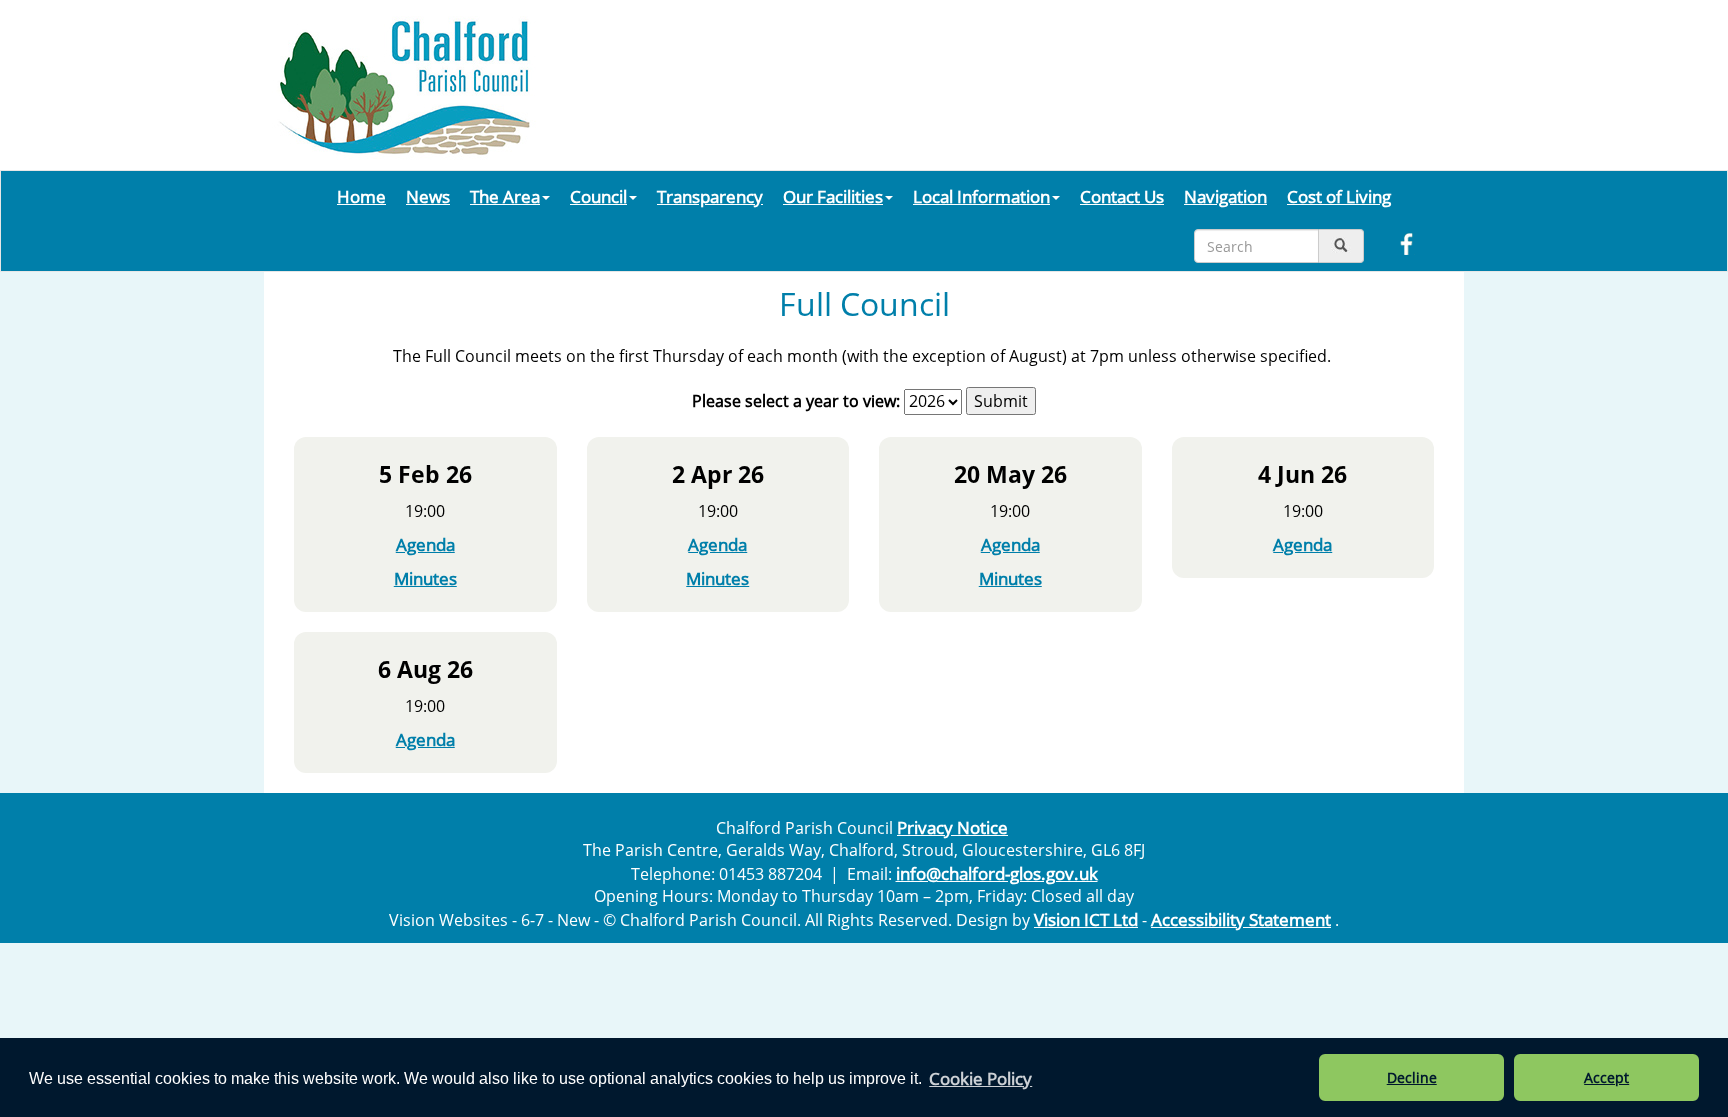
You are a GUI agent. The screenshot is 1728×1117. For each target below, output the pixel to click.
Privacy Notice (952, 827)
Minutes (425, 578)
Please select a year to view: (796, 401)
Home (361, 196)
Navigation (1225, 196)
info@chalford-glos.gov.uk (997, 873)
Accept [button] (1606, 1077)
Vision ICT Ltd (1086, 919)
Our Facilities (833, 196)
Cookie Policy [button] (980, 1078)
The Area (505, 196)
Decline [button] (1412, 1077)
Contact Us (1122, 196)
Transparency (710, 196)
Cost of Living (1339, 196)
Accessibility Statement (1241, 919)
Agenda (425, 544)
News (428, 196)
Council (598, 196)
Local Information (981, 196)
